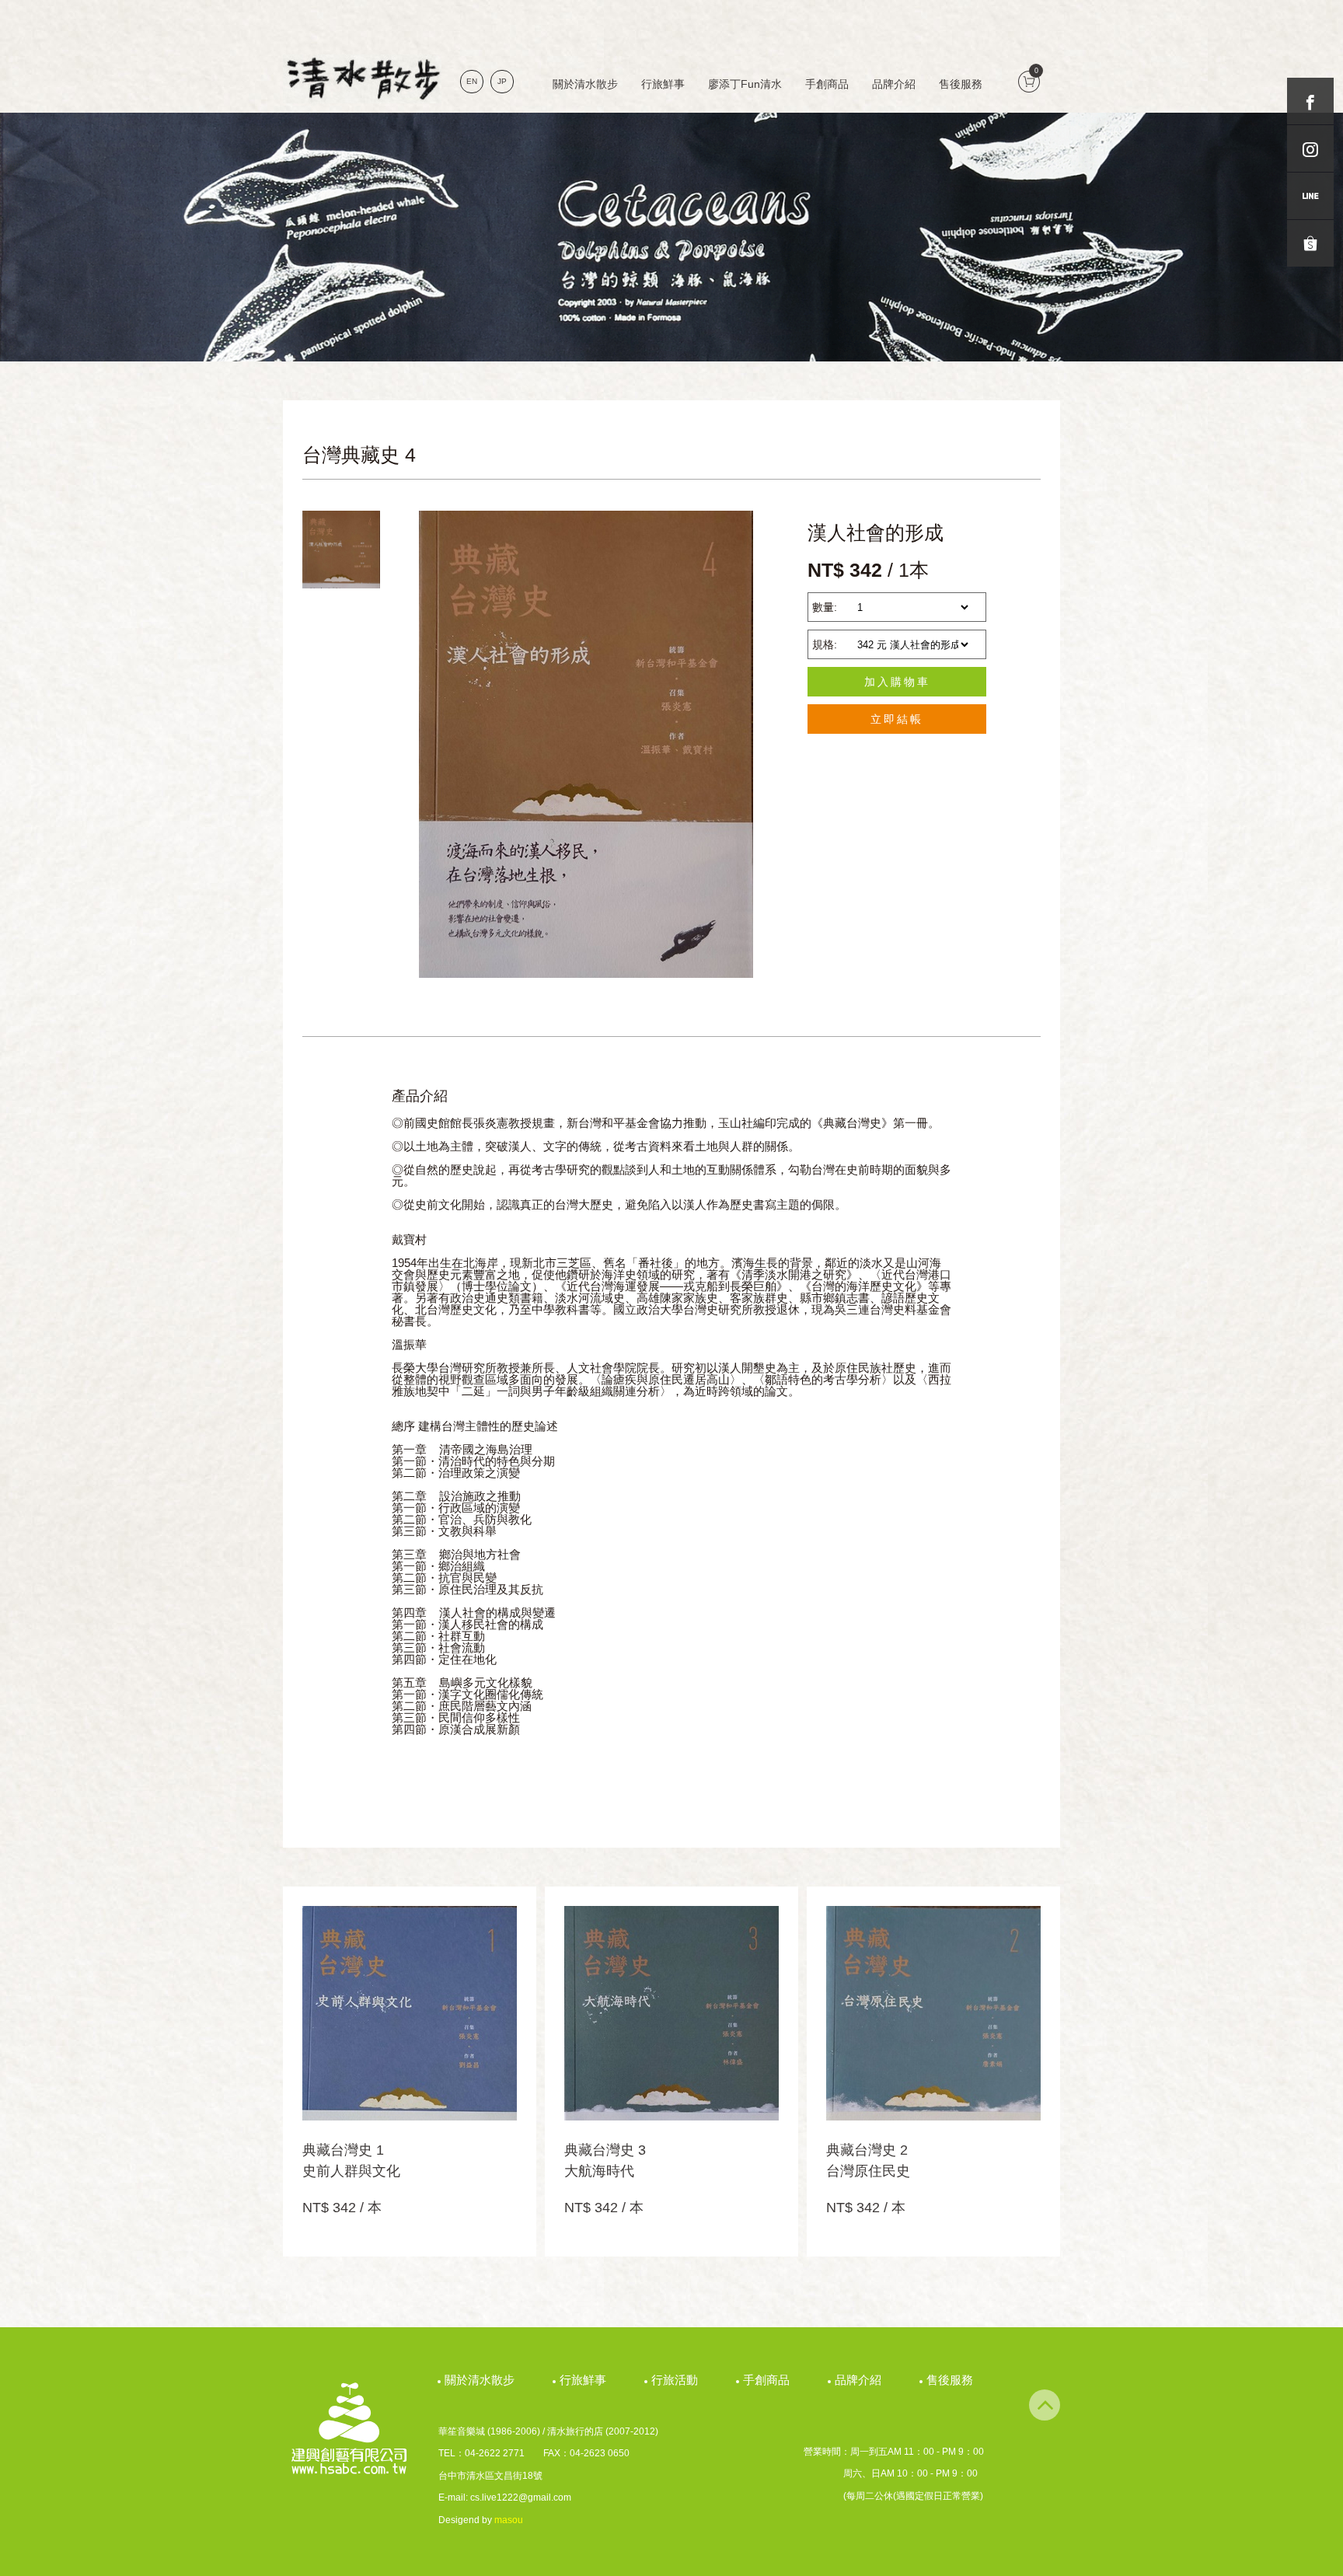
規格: (825, 644)
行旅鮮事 (663, 84)
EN (472, 81)
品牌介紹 (894, 84)
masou (509, 2520)
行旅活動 (677, 2380)
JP (502, 81)
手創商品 (827, 84)
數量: (825, 607)
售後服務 (961, 84)
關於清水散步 (585, 84)
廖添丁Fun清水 (745, 84)
